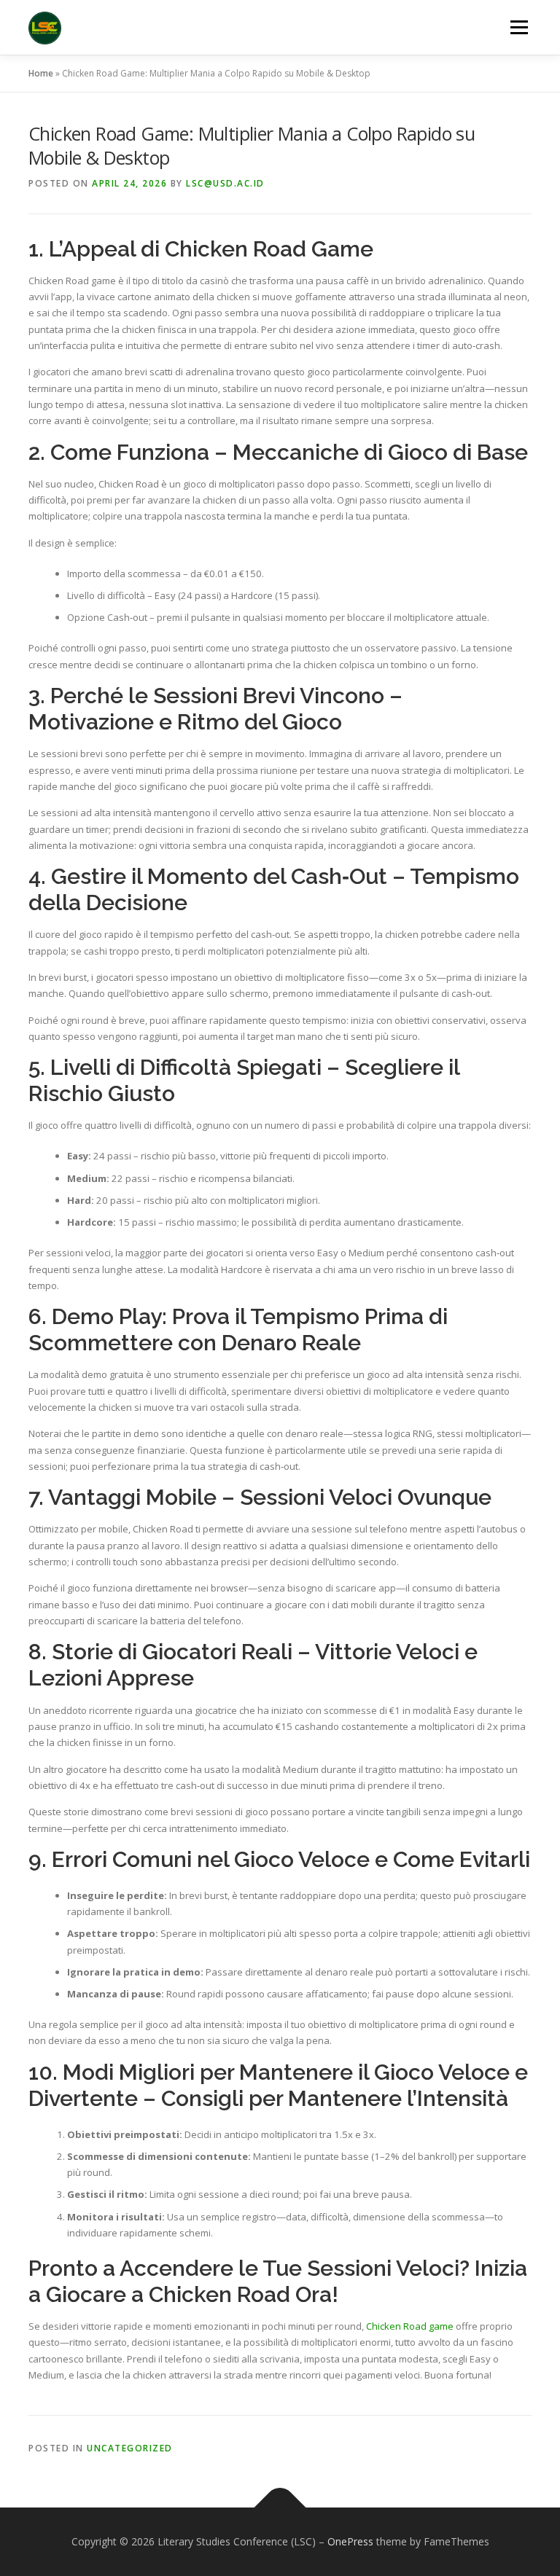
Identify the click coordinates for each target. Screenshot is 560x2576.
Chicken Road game (410, 2326)
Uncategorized (130, 2448)
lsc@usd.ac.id (225, 183)
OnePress (350, 2541)
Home (41, 73)
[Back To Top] (280, 2508)
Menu (519, 27)
